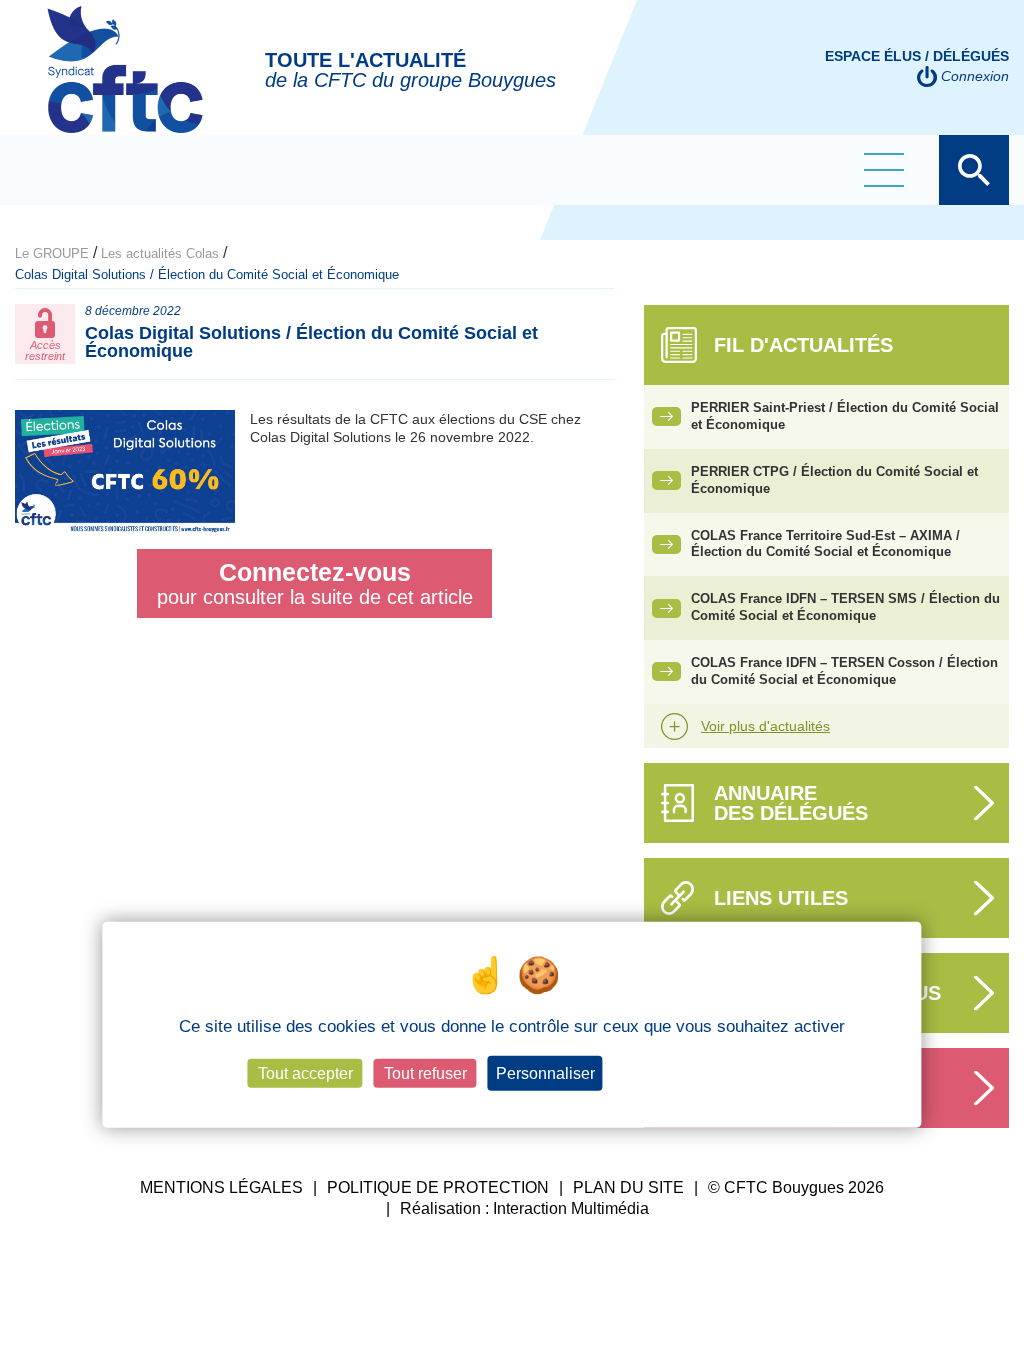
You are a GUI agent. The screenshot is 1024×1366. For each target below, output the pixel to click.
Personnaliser (545, 1073)
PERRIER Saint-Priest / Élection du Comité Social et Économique (845, 416)
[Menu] (884, 170)
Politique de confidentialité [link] (695, 1074)
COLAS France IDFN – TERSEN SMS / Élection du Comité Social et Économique (845, 607)
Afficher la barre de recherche (974, 170)
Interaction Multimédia (571, 1208)
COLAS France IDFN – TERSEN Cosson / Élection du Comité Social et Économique (844, 671)
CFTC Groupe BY (125, 83)
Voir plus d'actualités (765, 726)
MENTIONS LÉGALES (221, 1187)
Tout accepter (305, 1073)
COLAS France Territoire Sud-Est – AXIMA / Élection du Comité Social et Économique (825, 544)
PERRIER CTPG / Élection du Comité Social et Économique (834, 480)
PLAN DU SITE (628, 1187)
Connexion (975, 76)
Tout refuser (425, 1073)
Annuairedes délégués (791, 803)
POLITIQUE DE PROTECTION (438, 1187)
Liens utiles (781, 898)
